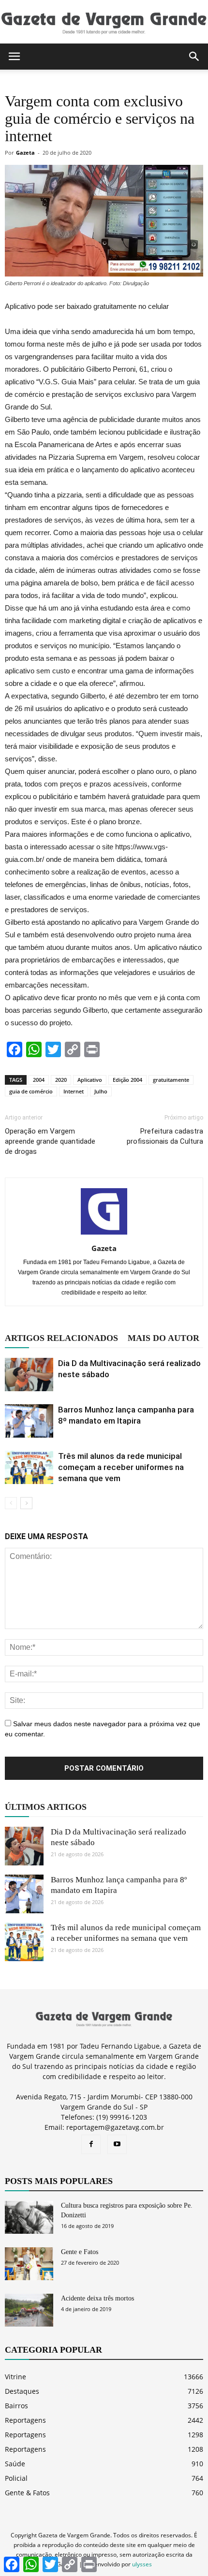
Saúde (15, 2464)
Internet (74, 1091)
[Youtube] (117, 2144)
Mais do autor (163, 1338)
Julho (101, 1091)
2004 (39, 1080)
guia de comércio (31, 1091)
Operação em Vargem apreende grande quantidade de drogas (50, 1141)
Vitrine (15, 2377)
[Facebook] (91, 2144)
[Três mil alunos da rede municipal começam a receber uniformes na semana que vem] (29, 1467)
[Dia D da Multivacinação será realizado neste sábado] (29, 1375)
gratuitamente (171, 1080)
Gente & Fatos (27, 2493)
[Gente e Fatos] (29, 2264)
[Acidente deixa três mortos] (29, 2310)
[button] (194, 57)
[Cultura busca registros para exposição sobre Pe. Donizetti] (29, 2218)
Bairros (16, 2406)
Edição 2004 (127, 1080)
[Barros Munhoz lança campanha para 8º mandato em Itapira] (29, 1421)
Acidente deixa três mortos (97, 2298)
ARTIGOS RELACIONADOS (61, 1338)
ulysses (142, 2564)
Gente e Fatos (80, 2252)
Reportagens (25, 2420)
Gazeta (25, 153)
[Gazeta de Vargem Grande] (104, 22)
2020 (61, 1080)
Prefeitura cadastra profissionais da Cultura (165, 1136)
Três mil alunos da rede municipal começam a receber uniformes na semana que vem (121, 1467)
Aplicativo (90, 1080)
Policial (16, 2478)
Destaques (22, 2391)
